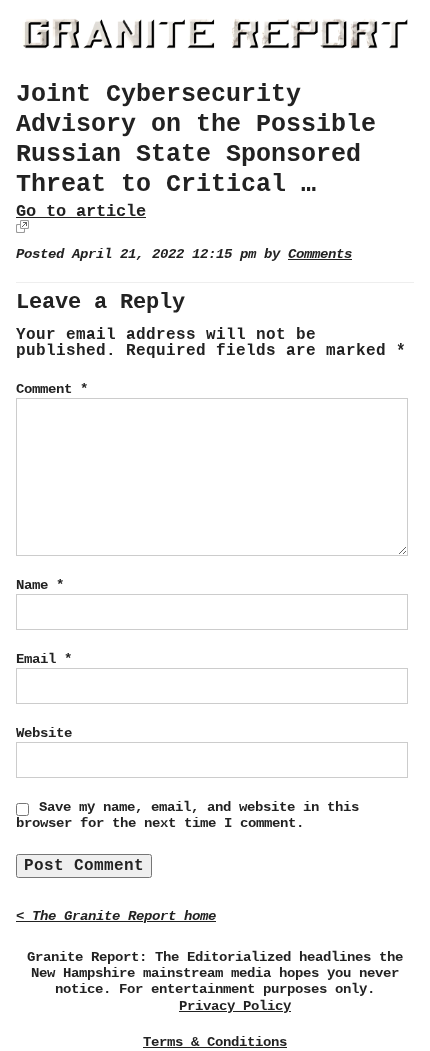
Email (44, 659)
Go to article (81, 211)
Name (40, 585)
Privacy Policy (235, 1006)
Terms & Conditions (215, 1042)
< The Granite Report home (116, 916)
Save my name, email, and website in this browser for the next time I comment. (187, 815)
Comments (320, 254)
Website (44, 733)
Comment (52, 389)
